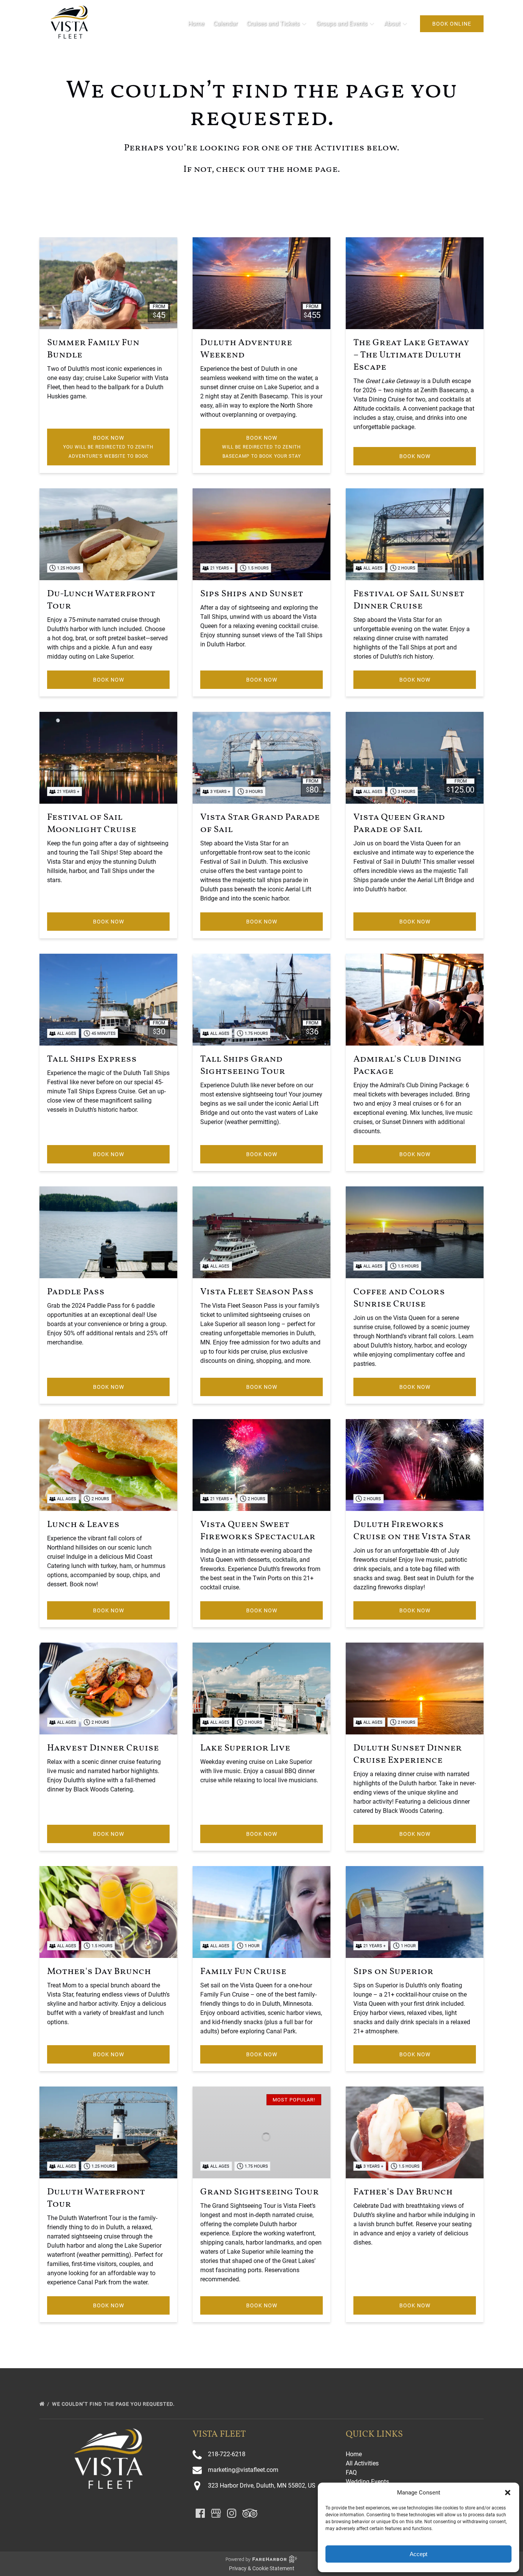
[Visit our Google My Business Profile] (216, 2513)
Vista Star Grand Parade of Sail (260, 824)
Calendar (225, 24)
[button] (508, 2493)
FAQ (351, 2472)
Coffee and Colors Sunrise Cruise (399, 1298)
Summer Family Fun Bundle (93, 349)
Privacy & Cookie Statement (262, 2568)
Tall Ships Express (92, 1059)
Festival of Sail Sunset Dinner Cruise (409, 600)
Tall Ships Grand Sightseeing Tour (243, 1065)
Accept (418, 2554)
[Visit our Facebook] (200, 2513)
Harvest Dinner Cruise (103, 1748)
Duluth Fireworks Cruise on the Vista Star (412, 1531)
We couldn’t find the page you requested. (114, 2404)
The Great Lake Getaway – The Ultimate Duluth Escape (411, 355)
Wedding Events (367, 2482)
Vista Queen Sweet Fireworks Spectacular (258, 1531)
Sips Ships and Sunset (252, 594)
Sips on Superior (393, 1972)
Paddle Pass (76, 1292)
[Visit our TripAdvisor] (250, 2513)
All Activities (362, 2463)
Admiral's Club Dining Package (408, 1065)
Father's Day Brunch (403, 2192)
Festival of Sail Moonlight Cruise (92, 824)
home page (312, 170)
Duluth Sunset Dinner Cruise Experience (408, 1754)
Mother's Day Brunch (99, 1972)
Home (196, 24)
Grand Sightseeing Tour (260, 2192)
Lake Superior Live (245, 1748)
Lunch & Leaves (83, 1525)
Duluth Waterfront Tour (96, 2198)
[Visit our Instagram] (232, 2513)
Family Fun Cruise (243, 1972)
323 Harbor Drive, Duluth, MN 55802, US (262, 2485)
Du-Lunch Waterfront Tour (101, 600)
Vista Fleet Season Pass (257, 1292)
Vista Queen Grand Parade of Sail (399, 824)
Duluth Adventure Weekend (246, 349)
